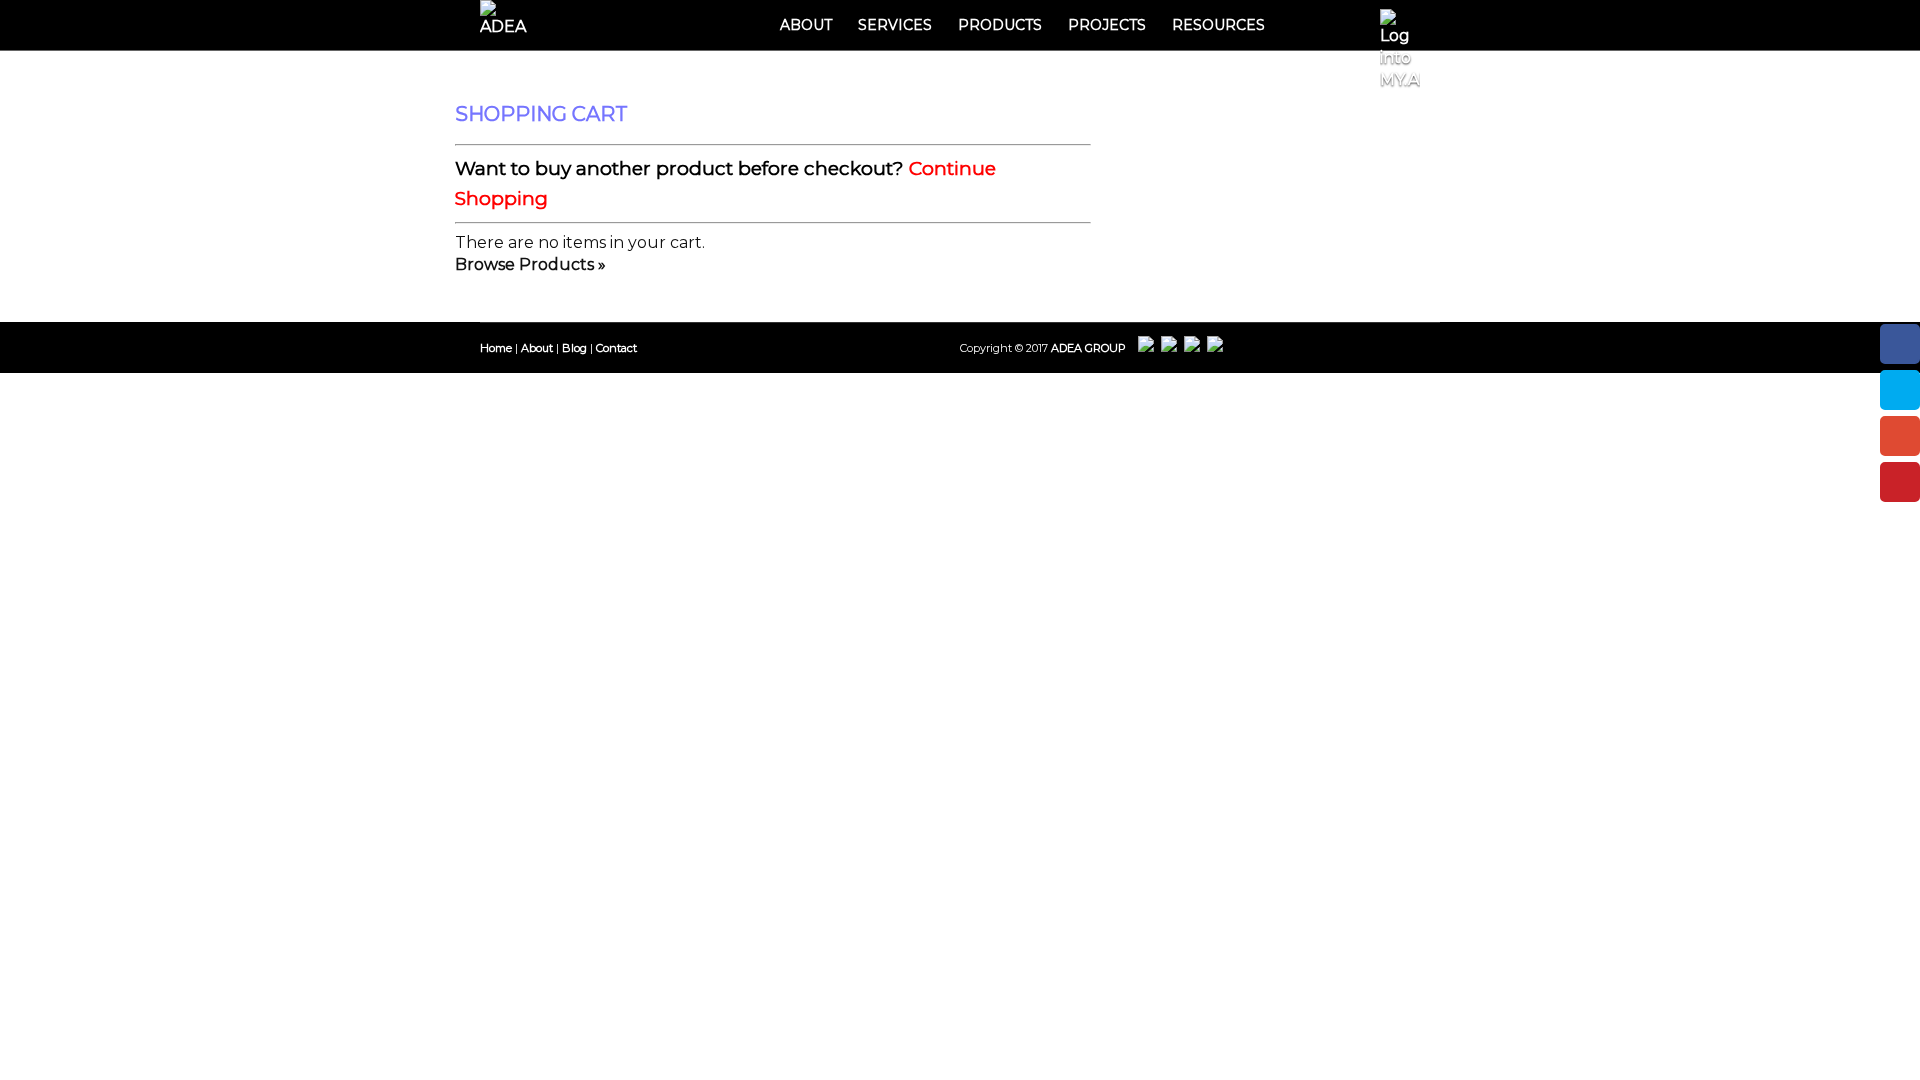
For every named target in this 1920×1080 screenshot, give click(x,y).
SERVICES (895, 25)
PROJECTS (1107, 25)
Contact (616, 348)
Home (496, 348)
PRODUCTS (1000, 25)
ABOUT (806, 25)
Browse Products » (530, 264)
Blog (574, 348)
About (537, 348)
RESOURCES (1218, 25)
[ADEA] (511, 19)
